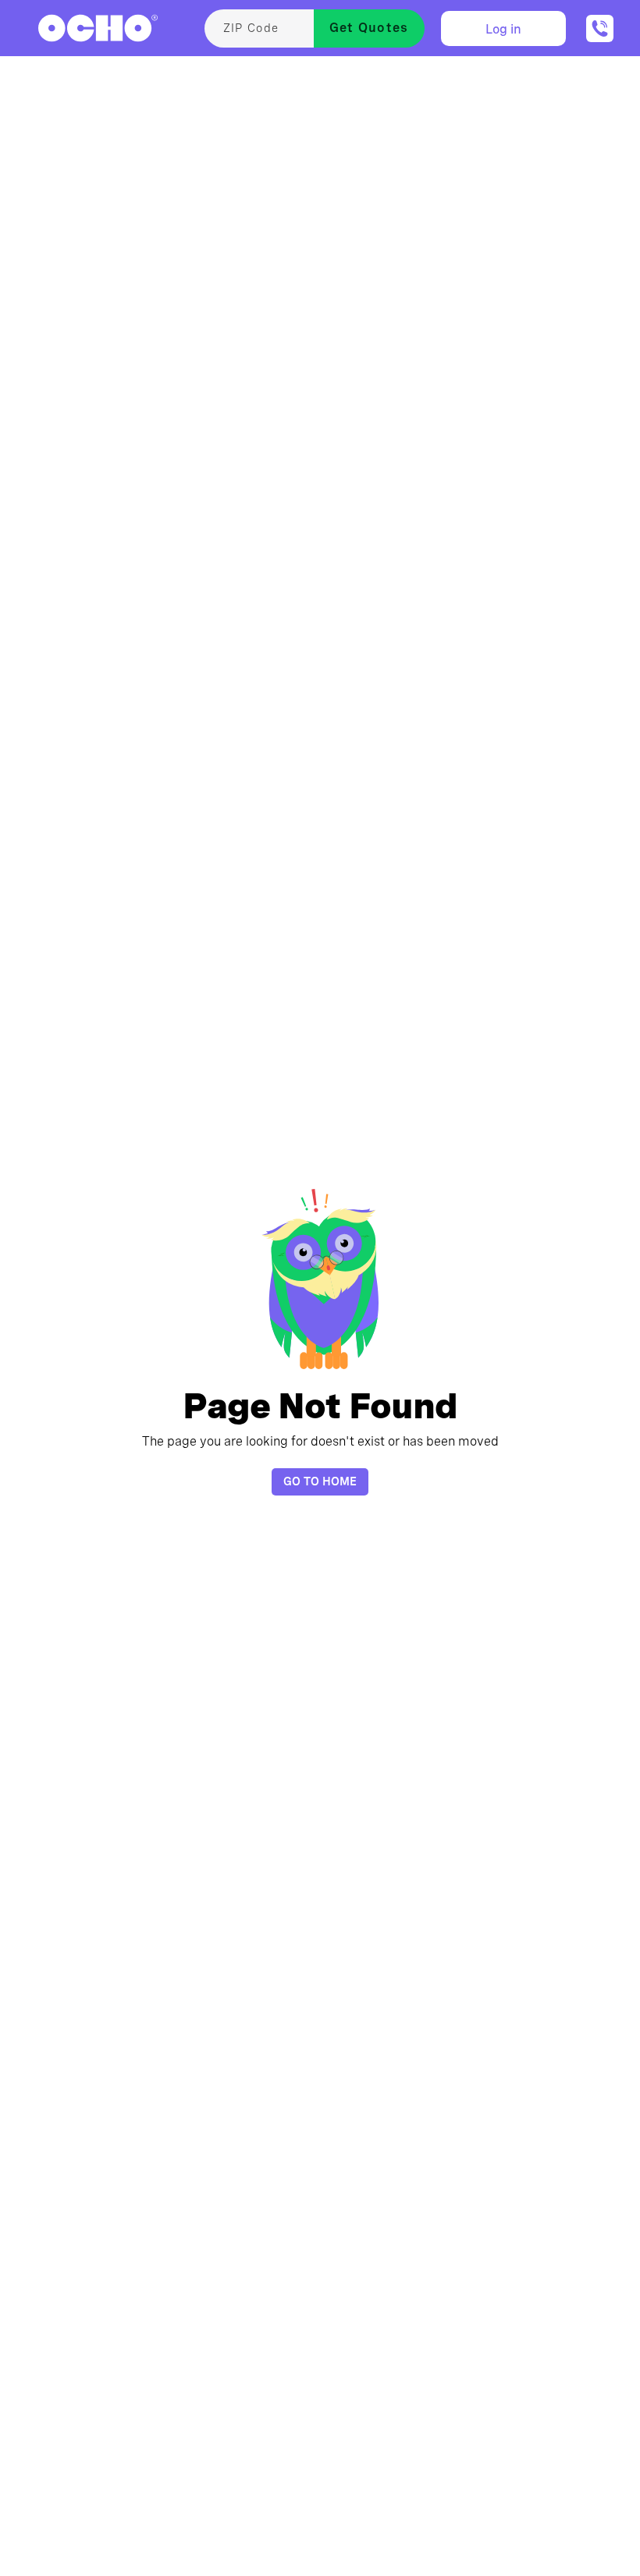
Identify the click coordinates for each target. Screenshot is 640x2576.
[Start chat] (600, 28)
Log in (503, 29)
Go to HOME (320, 1481)
